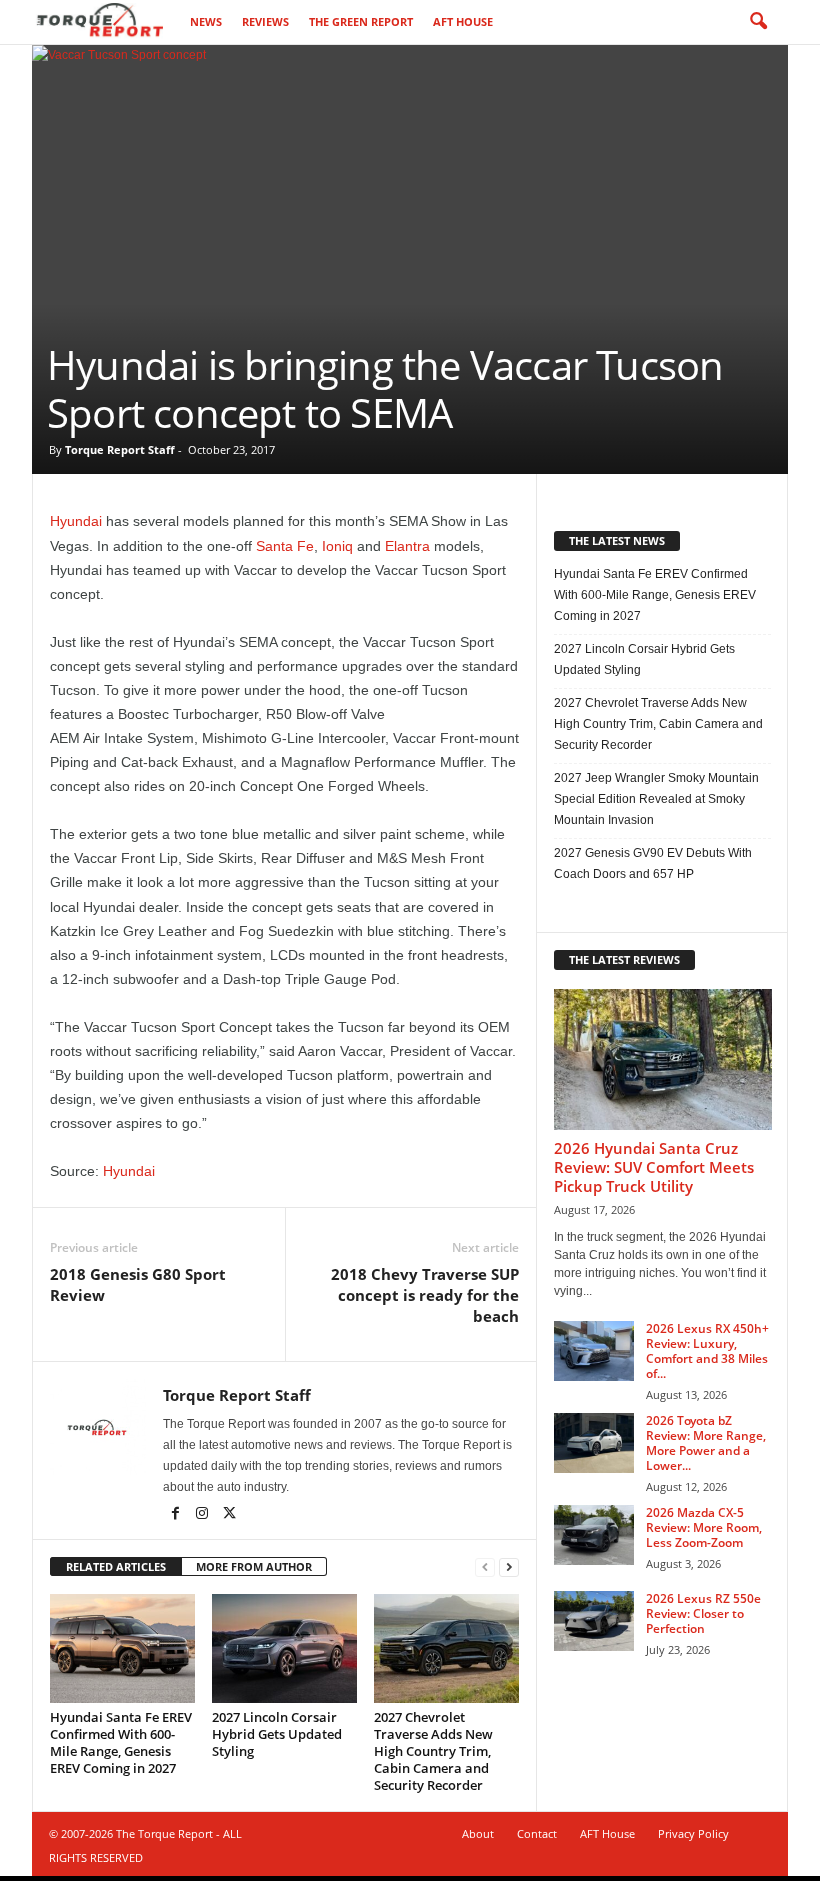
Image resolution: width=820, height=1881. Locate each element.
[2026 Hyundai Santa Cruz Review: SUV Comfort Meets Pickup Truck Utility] (663, 1059)
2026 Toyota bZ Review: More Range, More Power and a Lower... (706, 1443)
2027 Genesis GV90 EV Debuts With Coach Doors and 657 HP (653, 863)
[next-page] (509, 1567)
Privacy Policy (693, 1833)
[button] (758, 22)
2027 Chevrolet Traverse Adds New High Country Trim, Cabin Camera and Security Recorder (433, 1751)
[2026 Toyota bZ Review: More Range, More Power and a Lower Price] (594, 1443)
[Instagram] (203, 1515)
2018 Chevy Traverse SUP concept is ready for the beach (425, 1295)
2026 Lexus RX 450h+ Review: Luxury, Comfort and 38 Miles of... (707, 1351)
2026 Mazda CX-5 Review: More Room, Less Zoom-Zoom (704, 1527)
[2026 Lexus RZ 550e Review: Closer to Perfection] (594, 1621)
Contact (537, 1833)
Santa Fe (285, 546)
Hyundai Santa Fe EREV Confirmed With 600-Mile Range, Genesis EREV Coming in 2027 (121, 1742)
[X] (229, 1515)
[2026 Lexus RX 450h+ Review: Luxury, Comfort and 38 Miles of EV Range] (594, 1351)
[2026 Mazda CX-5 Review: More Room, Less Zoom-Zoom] (594, 1535)
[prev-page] (485, 1567)
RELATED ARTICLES (116, 1566)
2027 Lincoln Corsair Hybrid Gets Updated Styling (277, 1734)
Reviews (265, 21)
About (478, 1833)
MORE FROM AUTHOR (254, 1566)
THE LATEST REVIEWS (624, 959)
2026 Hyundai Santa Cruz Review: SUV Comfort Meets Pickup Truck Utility (654, 1167)
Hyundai (76, 521)
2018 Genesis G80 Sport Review (138, 1284)
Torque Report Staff (120, 449)
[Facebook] (176, 1515)
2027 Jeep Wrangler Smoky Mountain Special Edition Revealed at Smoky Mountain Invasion (656, 799)
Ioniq (337, 546)
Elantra (407, 546)
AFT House (463, 21)
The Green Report (361, 21)
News (206, 21)
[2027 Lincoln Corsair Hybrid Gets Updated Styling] (284, 1648)
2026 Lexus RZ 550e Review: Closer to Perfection (703, 1613)
